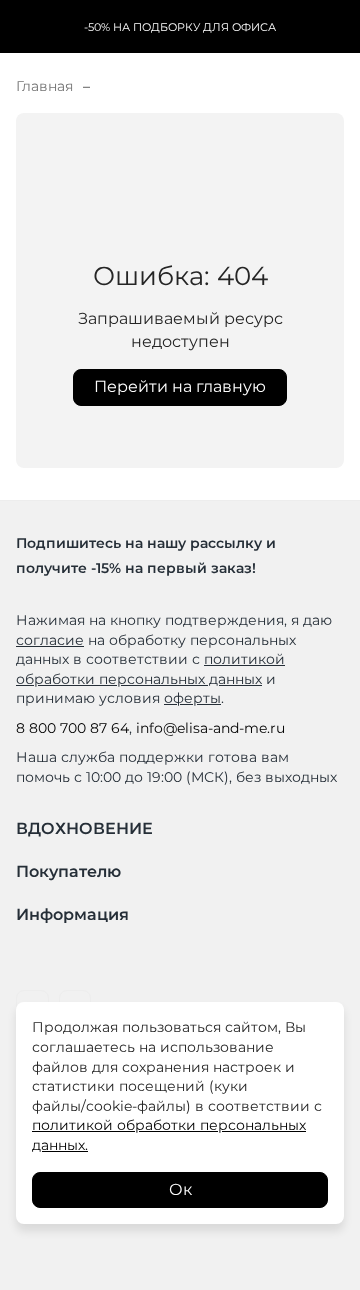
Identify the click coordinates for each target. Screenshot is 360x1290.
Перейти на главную (180, 386)
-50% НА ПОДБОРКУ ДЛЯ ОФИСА (180, 27)
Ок (180, 1189)
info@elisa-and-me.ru (210, 728)
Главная (44, 86)
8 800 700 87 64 (72, 728)
